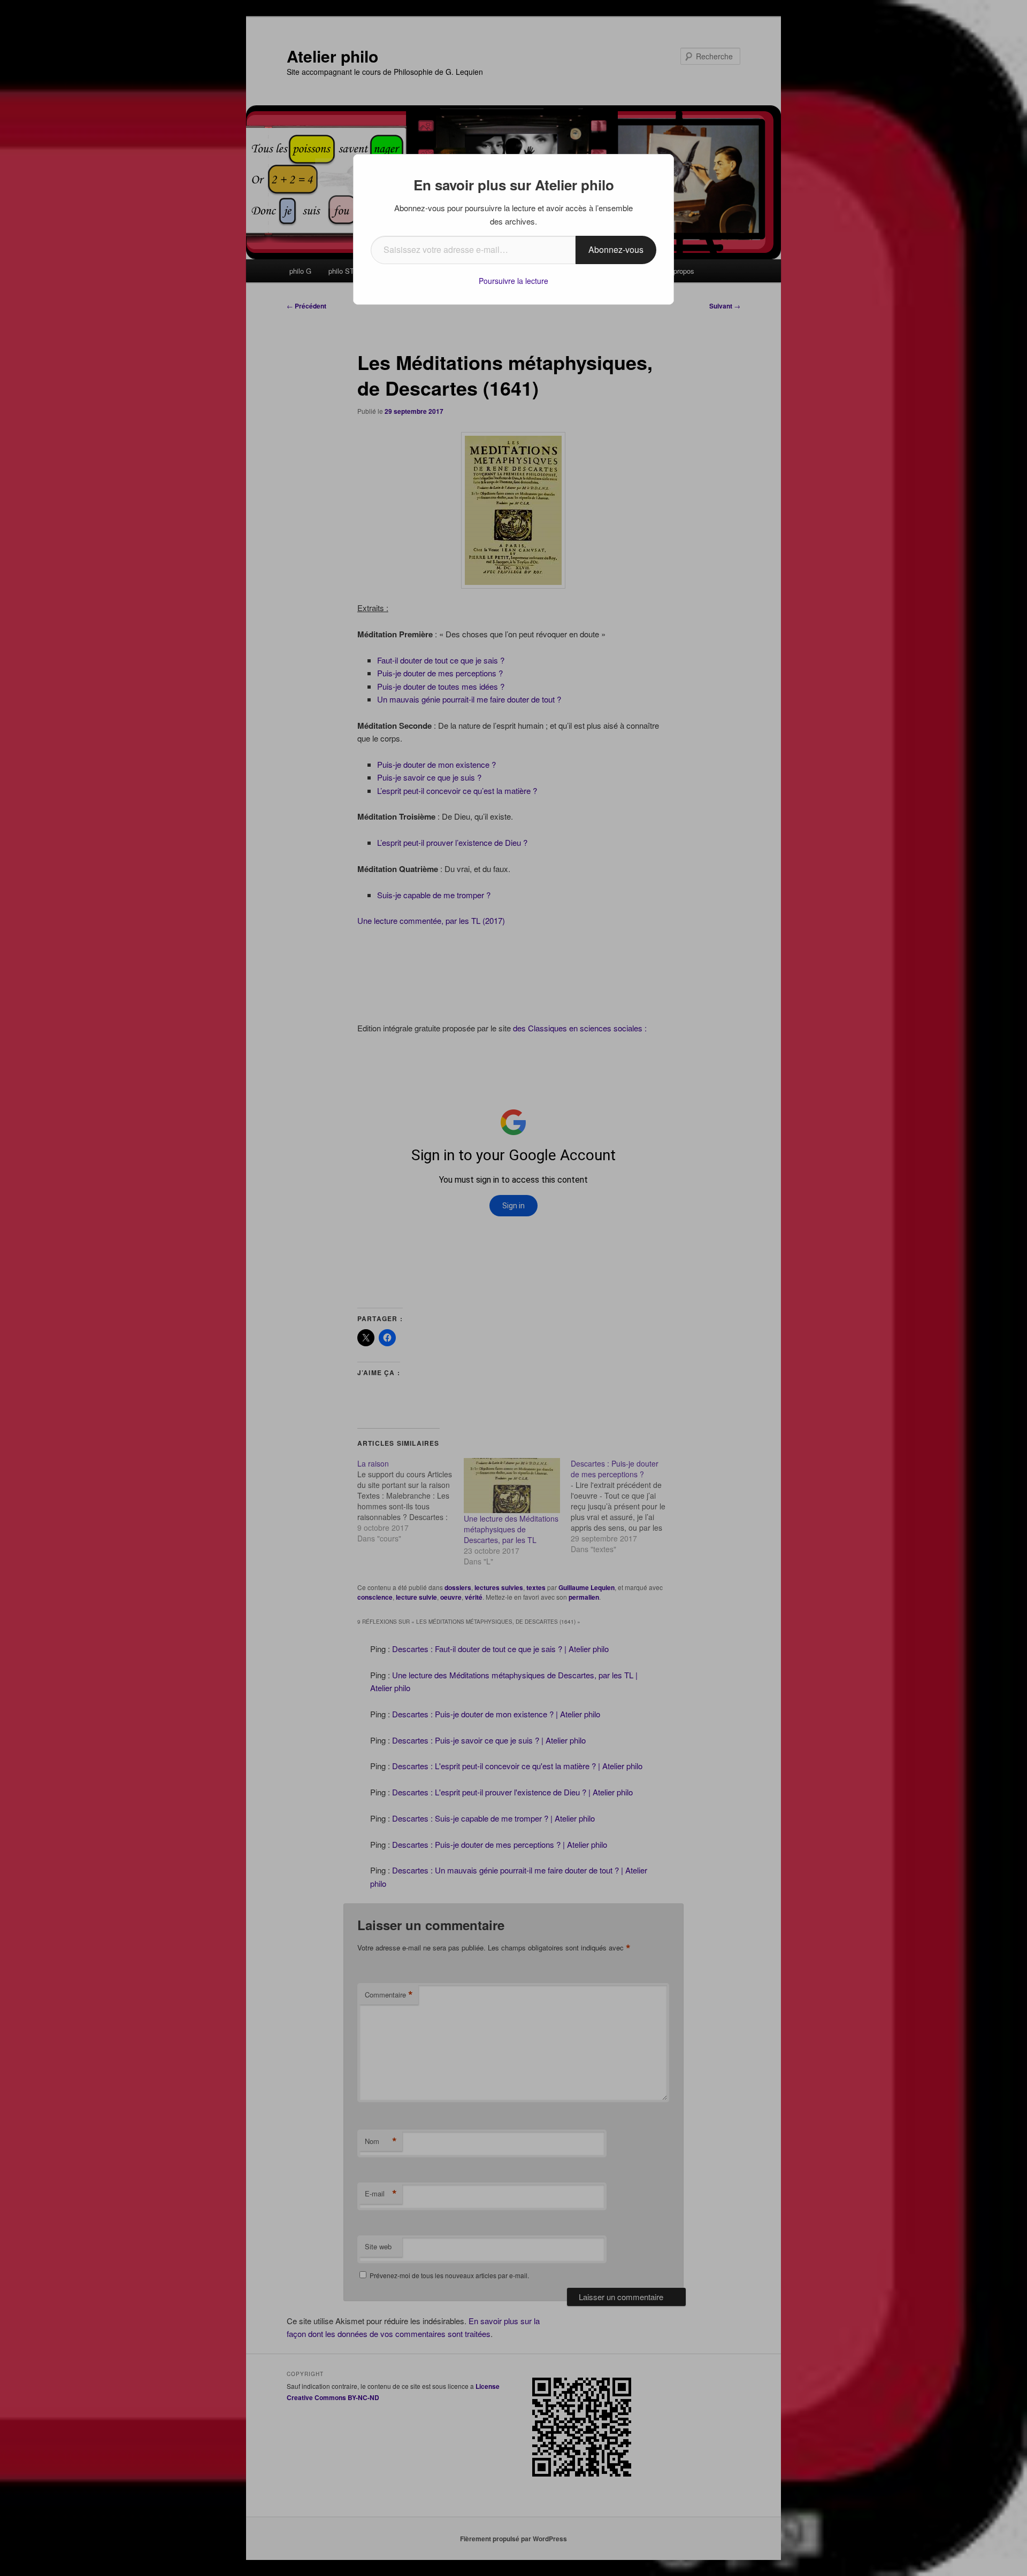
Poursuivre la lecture (513, 281)
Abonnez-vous (616, 249)
